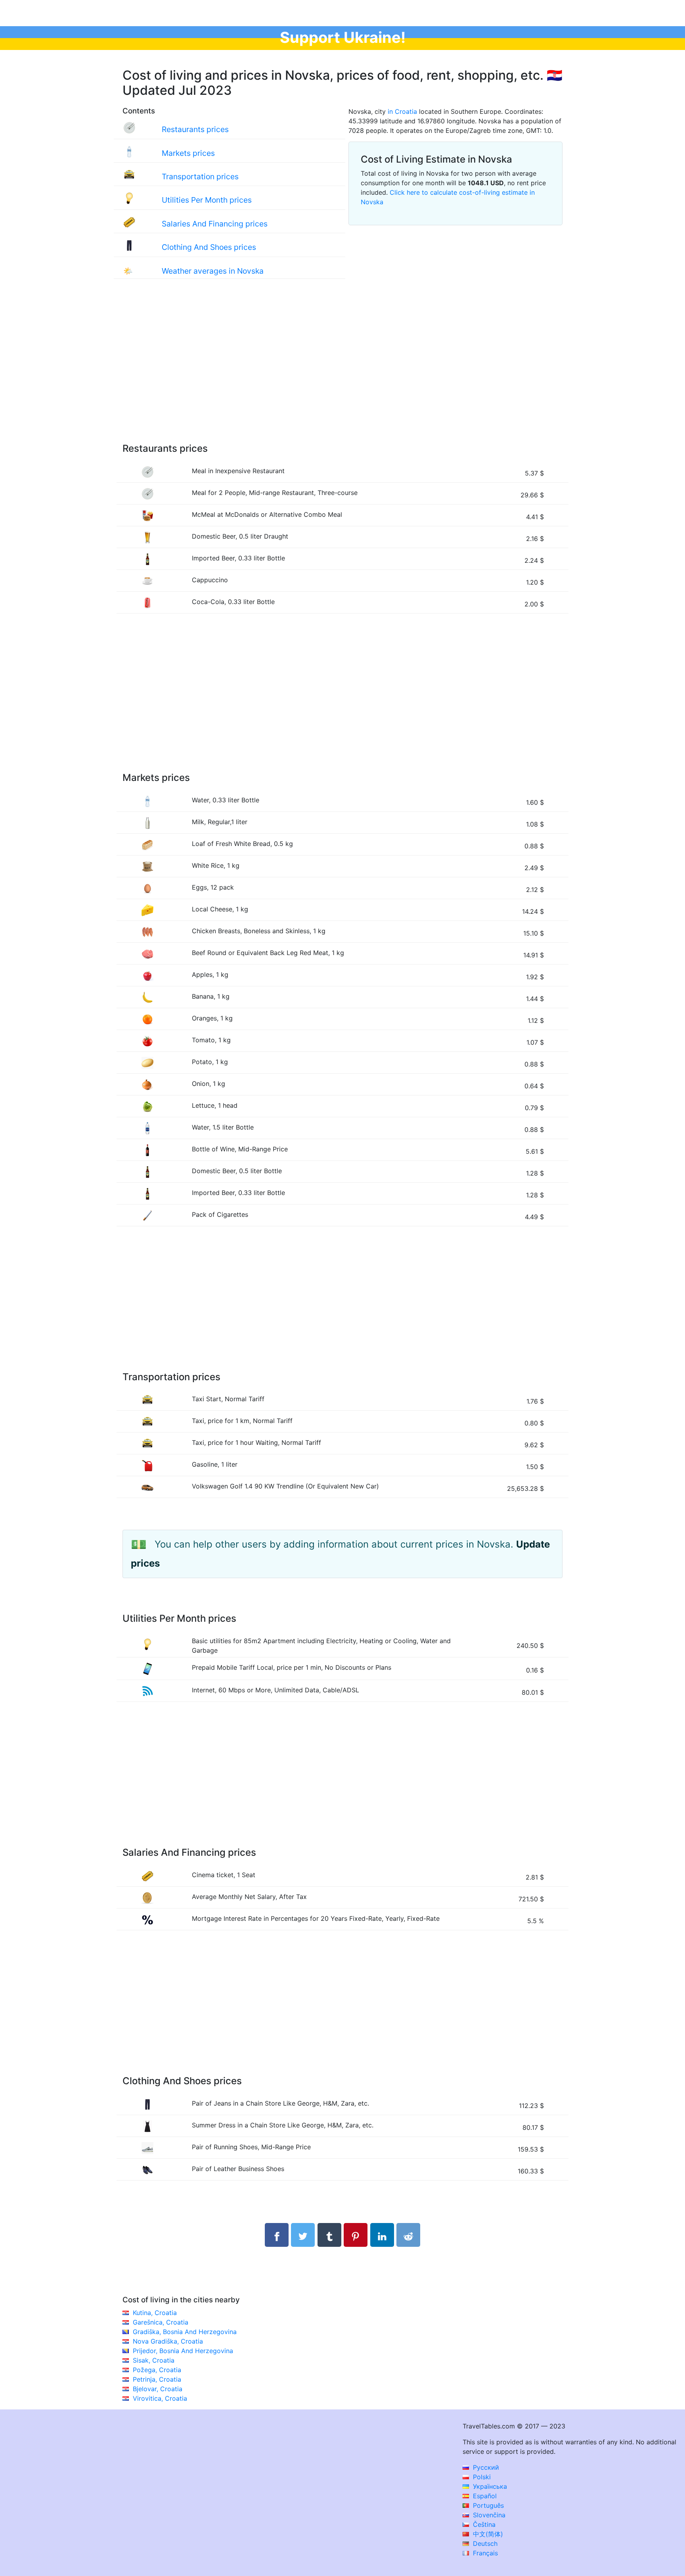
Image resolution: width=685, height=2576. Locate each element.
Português (487, 2505)
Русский (485, 2467)
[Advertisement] (342, 369)
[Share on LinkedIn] (382, 2235)
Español (484, 2496)
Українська (489, 2486)
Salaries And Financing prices (215, 224)
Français (484, 2553)
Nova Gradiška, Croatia (168, 2341)
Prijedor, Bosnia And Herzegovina (183, 2351)
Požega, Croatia (157, 2370)
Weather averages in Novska (213, 271)
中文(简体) (487, 2534)
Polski (481, 2477)
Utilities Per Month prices (207, 200)
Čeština (483, 2524)
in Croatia (402, 111)
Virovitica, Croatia (160, 2398)
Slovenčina (488, 2515)
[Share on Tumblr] (329, 2235)
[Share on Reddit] (408, 2235)
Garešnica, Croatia (161, 2322)
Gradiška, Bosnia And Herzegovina (185, 2332)
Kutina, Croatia (155, 2313)
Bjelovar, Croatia (158, 2389)
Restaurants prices (195, 129)
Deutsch (484, 2543)
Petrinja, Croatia (157, 2379)
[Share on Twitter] (303, 2235)
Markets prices (188, 153)
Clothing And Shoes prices (209, 247)
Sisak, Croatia (154, 2360)
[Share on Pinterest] (356, 2235)
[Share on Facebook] (277, 2235)
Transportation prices (200, 176)
